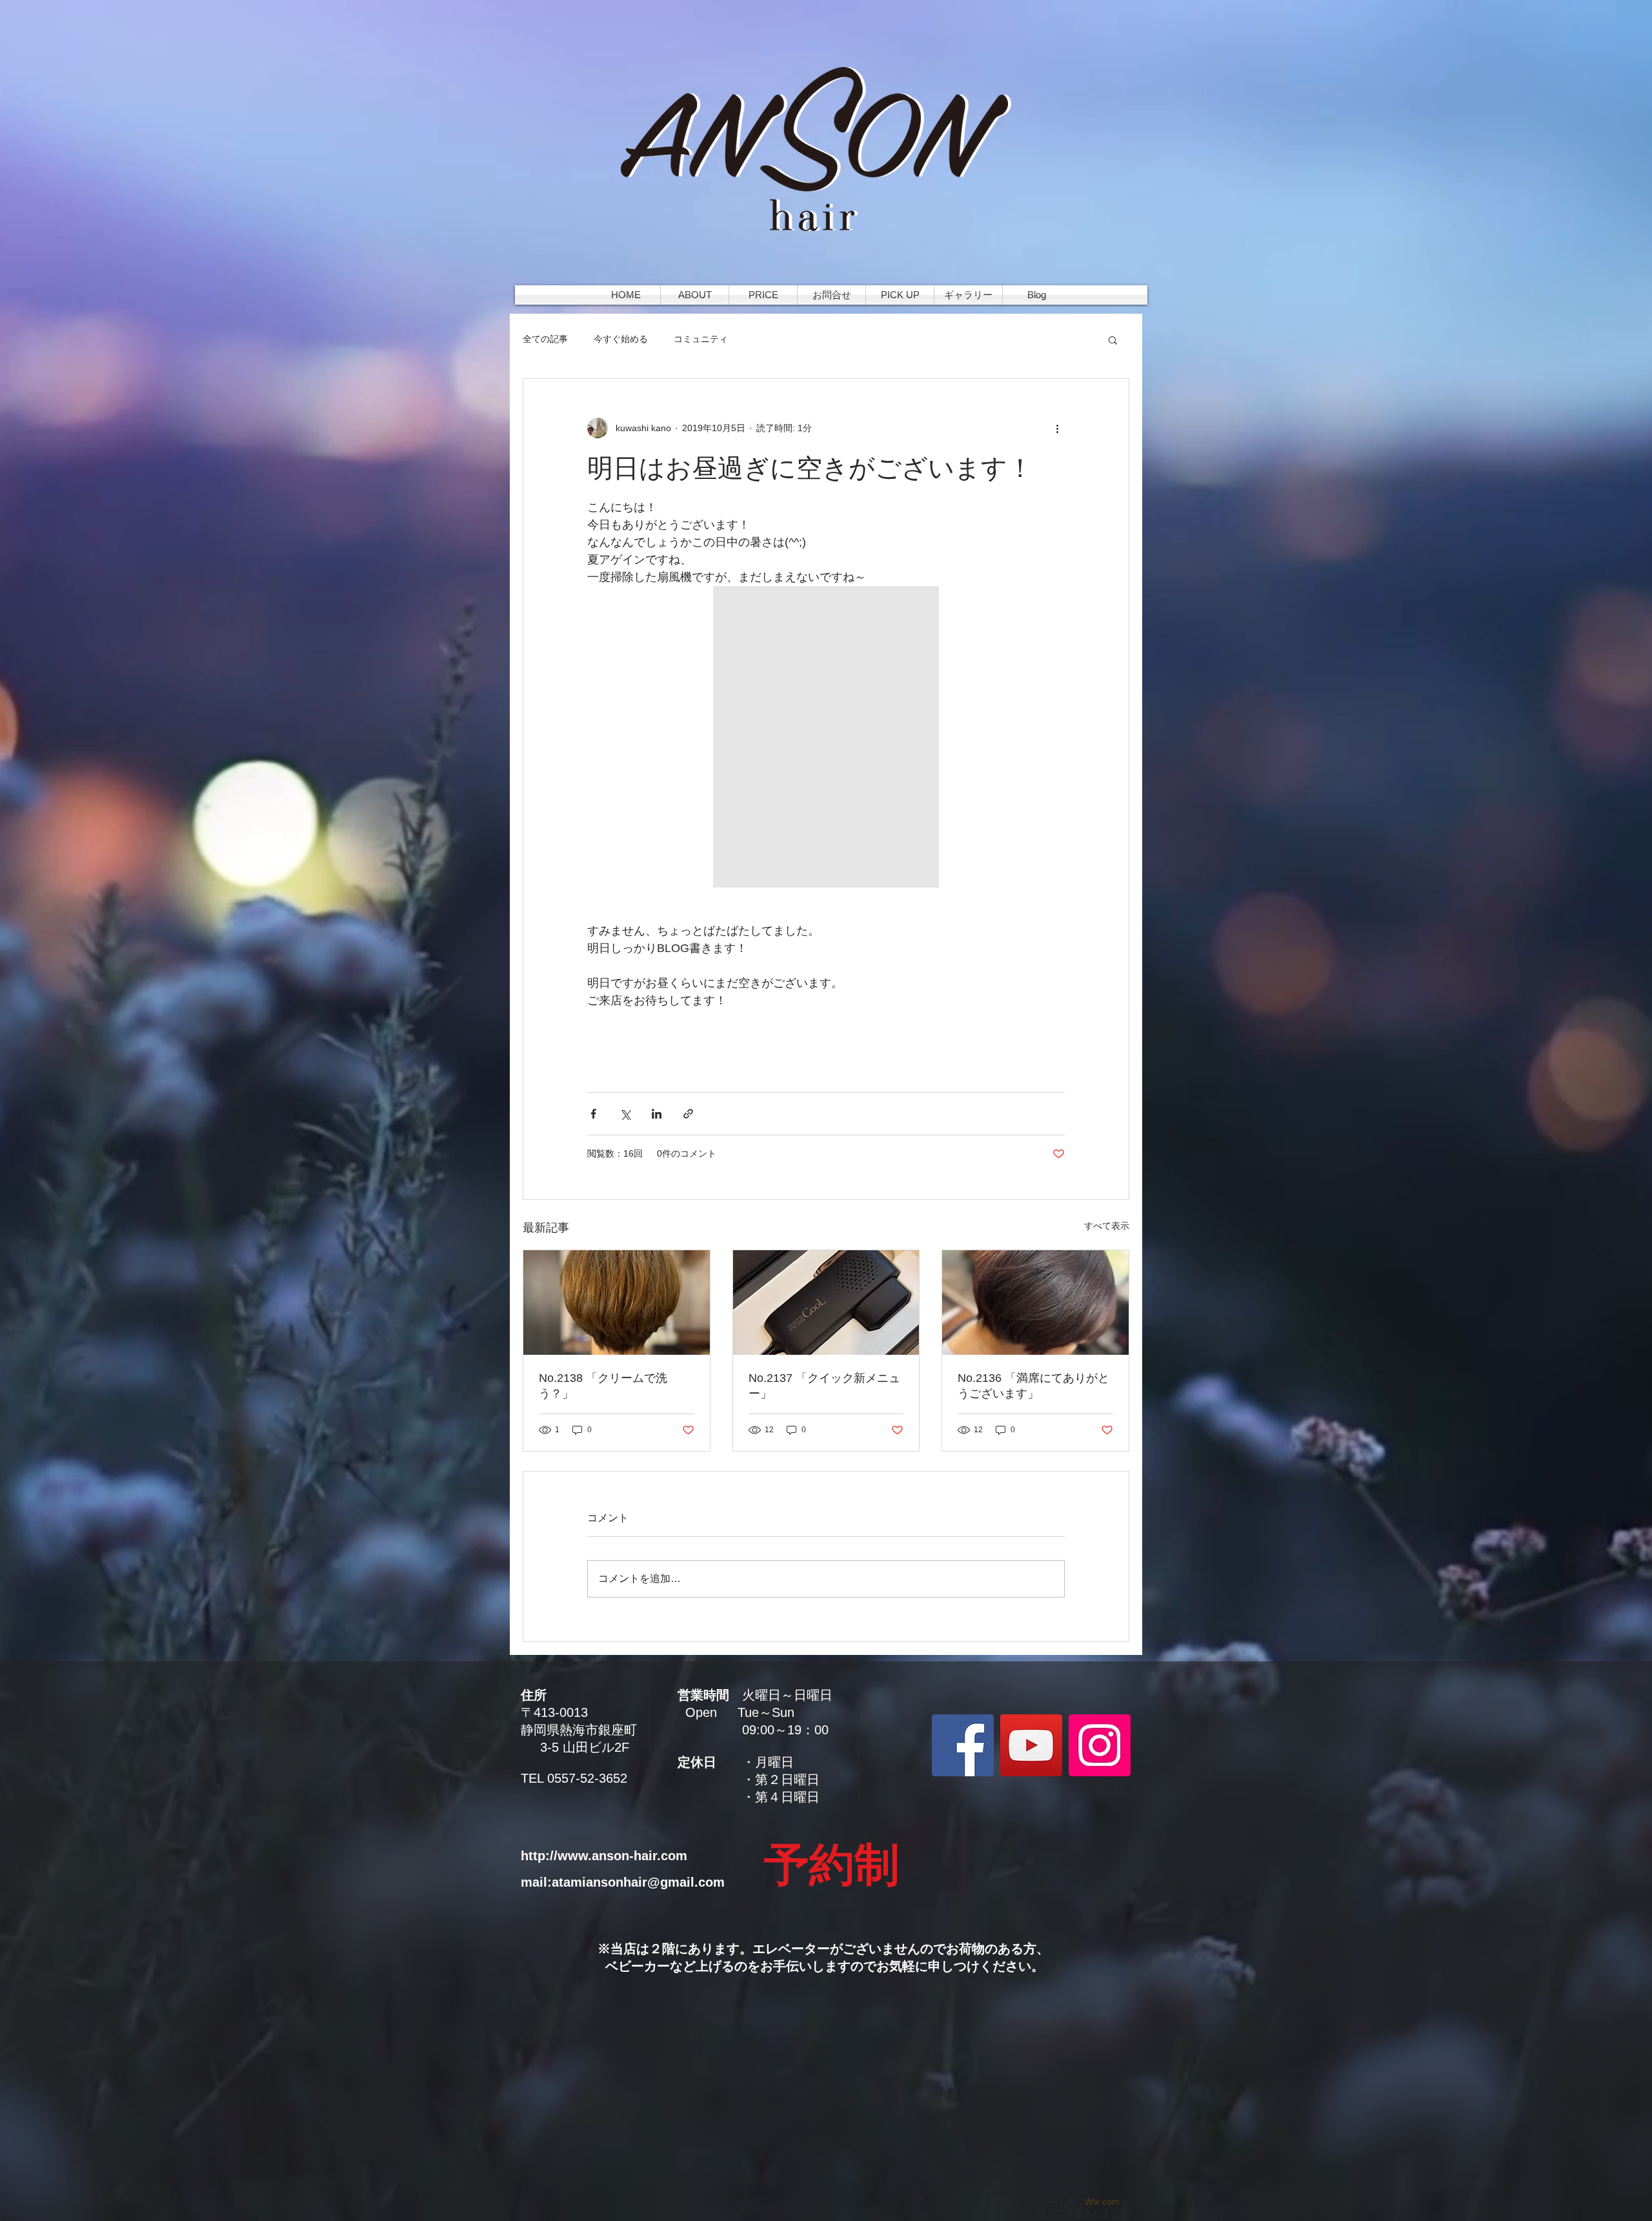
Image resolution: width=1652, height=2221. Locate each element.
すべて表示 (1107, 1226)
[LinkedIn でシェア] (657, 1114)
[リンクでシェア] (688, 1114)
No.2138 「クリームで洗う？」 (603, 1386)
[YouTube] (1031, 1745)
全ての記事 (545, 339)
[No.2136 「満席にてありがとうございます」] (1035, 1303)
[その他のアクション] (1057, 428)
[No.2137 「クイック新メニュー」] (826, 1303)
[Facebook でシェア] (593, 1114)
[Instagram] (1100, 1745)
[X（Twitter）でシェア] (625, 1114)
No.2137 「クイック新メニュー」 (824, 1386)
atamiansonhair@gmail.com (638, 1882)
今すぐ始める (621, 339)
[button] (1113, 340)
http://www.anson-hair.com (604, 1856)
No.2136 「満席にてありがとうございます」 (1033, 1386)
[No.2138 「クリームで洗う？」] (617, 1303)
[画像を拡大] (826, 737)
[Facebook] (963, 1745)
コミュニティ (701, 339)
